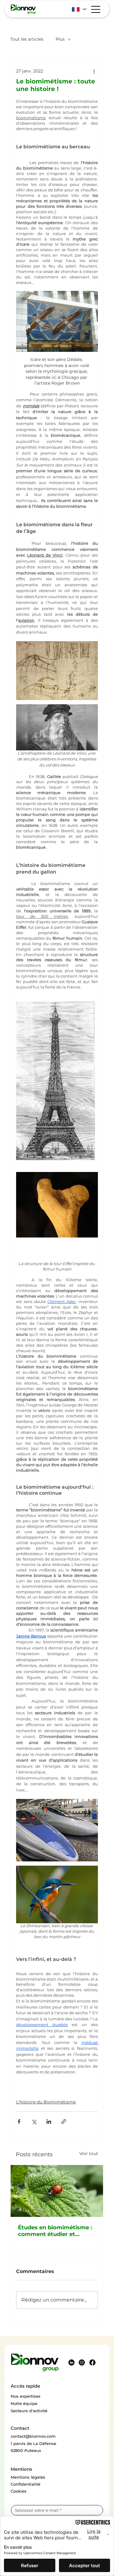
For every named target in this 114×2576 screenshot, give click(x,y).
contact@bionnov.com (33, 2436)
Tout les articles (27, 39)
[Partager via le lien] (64, 2121)
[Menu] (96, 9)
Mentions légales (28, 2477)
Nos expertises (26, 2396)
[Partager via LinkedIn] (49, 2121)
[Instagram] (82, 2362)
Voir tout (89, 2153)
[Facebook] (92, 2362)
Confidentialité (26, 2484)
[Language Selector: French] (79, 9)
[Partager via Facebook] (19, 2121)
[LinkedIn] (71, 2362)
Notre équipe (24, 2403)
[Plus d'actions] (94, 71)
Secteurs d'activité (29, 2411)
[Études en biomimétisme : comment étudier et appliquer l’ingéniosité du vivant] (57, 2191)
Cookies (19, 2491)
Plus (60, 39)
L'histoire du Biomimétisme (46, 2102)
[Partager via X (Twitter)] (34, 2121)
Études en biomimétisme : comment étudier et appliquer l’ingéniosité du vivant (55, 2231)
